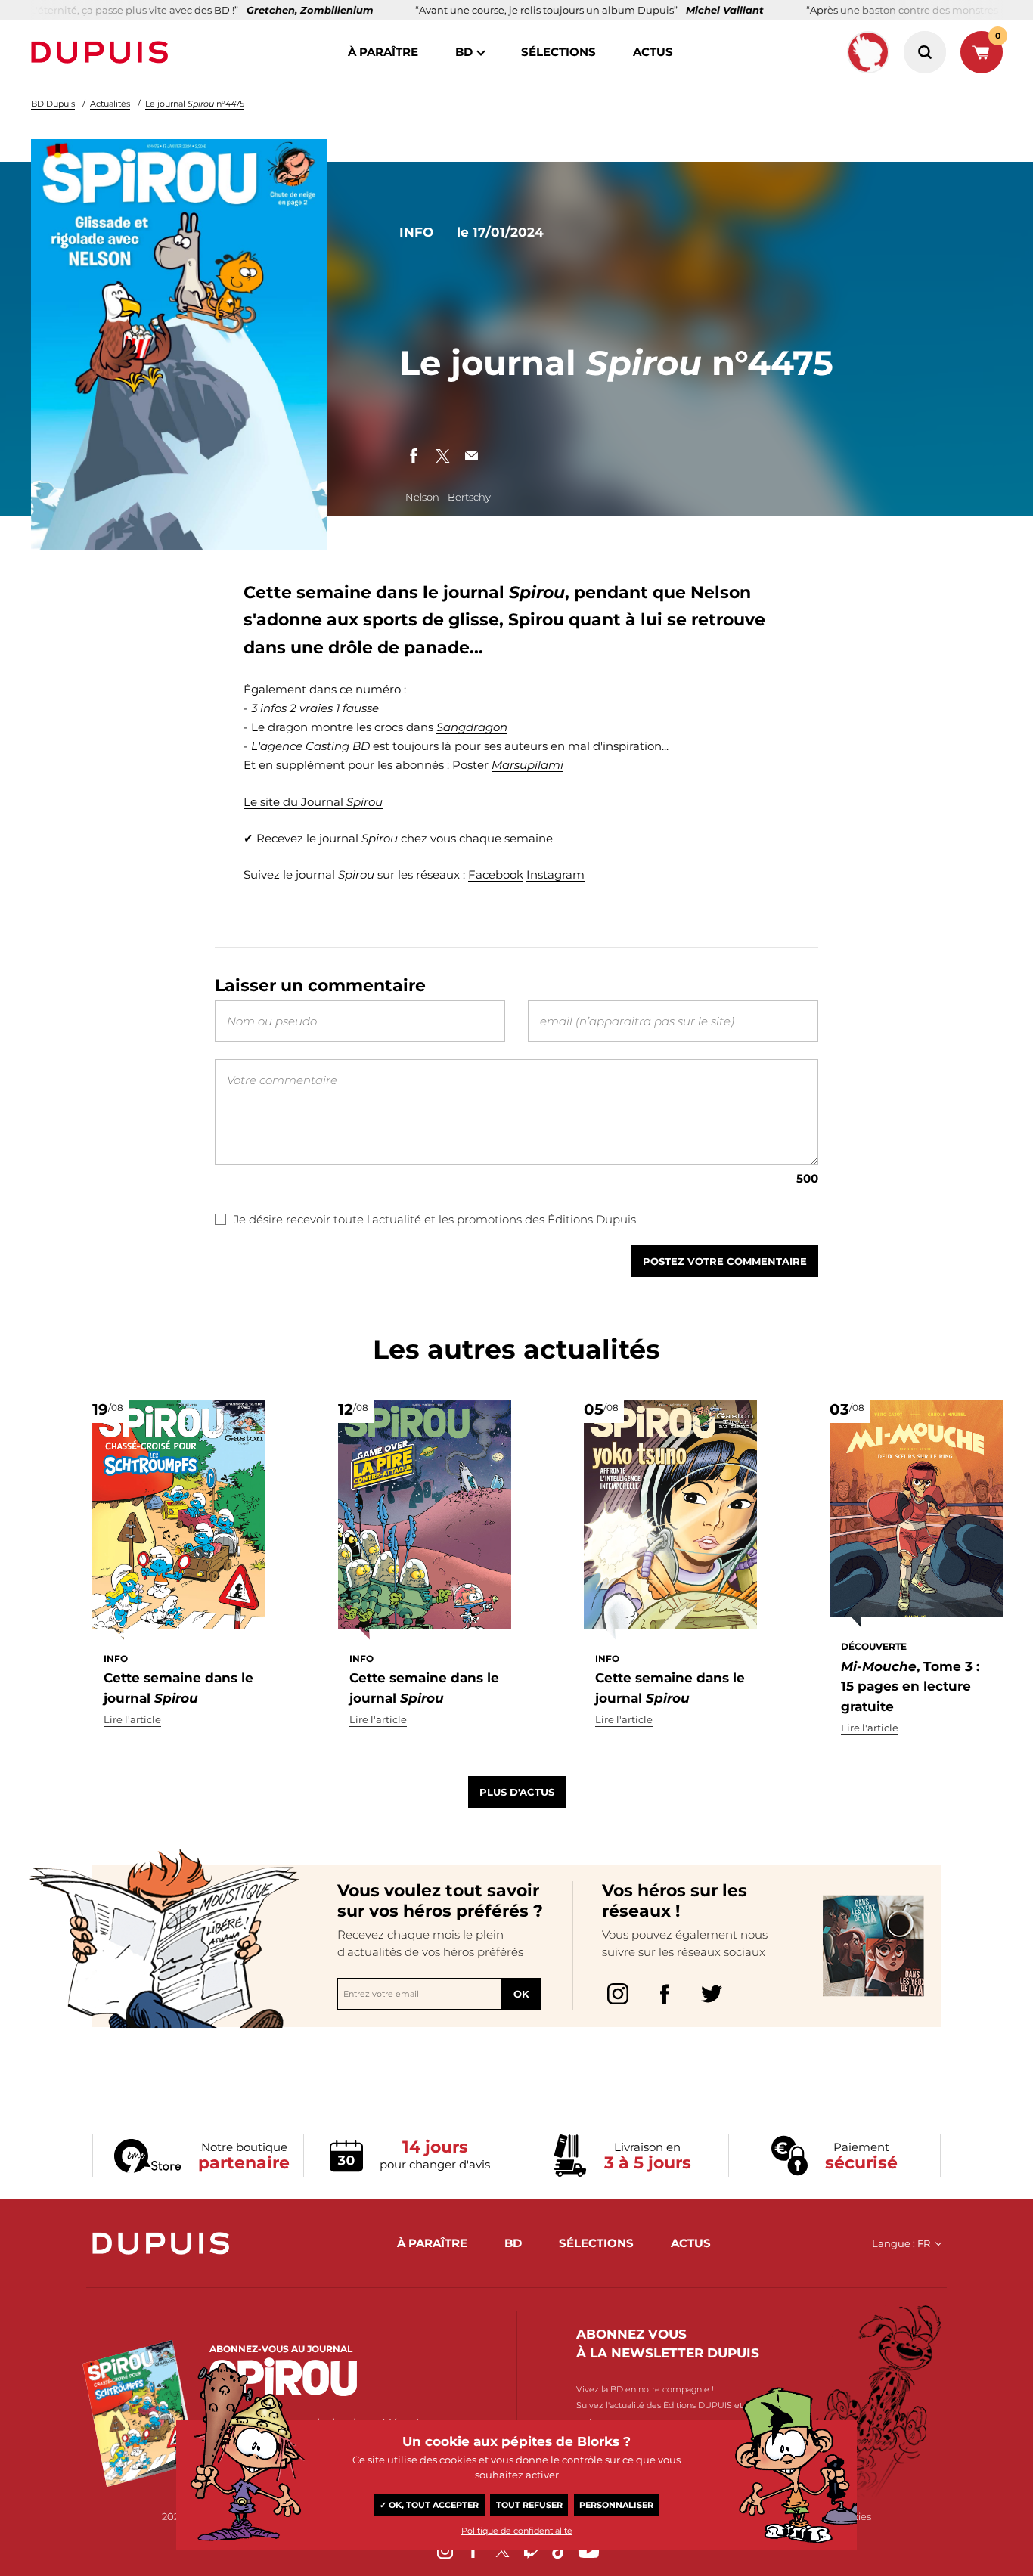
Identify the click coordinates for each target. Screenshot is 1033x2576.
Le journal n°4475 (195, 104)
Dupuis (103, 52)
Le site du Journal (313, 802)
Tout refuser (529, 2505)
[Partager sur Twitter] (442, 456)
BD (464, 52)
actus (653, 52)
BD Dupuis (53, 104)
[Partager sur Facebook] (414, 456)
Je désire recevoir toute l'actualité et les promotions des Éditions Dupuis (435, 1219)
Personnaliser (616, 2505)
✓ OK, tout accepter (429, 2505)
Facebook (496, 874)
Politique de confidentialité (517, 2531)
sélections (558, 52)
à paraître (383, 52)
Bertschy (469, 497)
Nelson (422, 497)
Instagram (555, 874)
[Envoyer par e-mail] (471, 456)
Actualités (110, 104)
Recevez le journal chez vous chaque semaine (405, 838)
